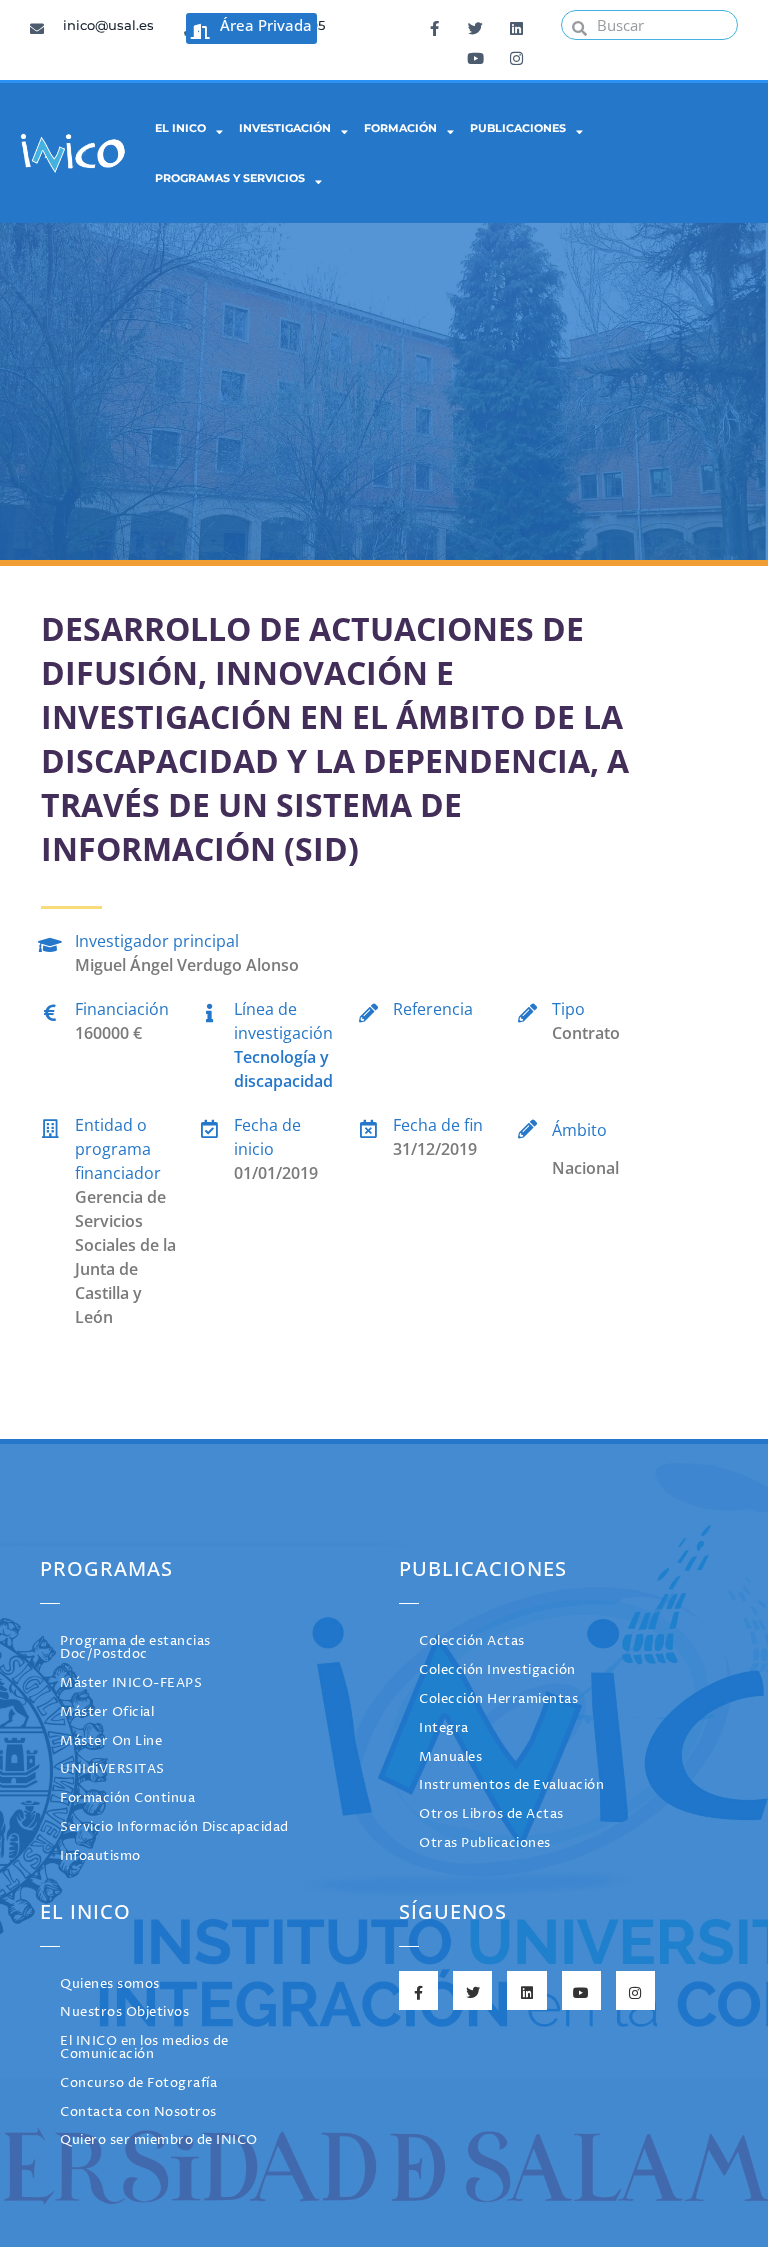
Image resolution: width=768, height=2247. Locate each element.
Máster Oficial (107, 1712)
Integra (444, 1728)
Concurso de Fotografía (138, 2083)
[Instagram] (516, 55)
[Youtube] (475, 55)
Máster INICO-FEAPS (131, 1683)
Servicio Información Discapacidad (174, 1827)
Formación (400, 128)
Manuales (450, 1757)
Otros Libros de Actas (491, 1814)
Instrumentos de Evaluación (511, 1785)
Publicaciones (518, 128)
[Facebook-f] (434, 25)
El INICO (180, 128)
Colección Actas (472, 1641)
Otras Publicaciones (485, 1843)
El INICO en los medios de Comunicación (144, 2048)
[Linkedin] (516, 25)
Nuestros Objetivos (124, 2012)
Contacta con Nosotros (138, 2112)
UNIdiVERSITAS (112, 1769)
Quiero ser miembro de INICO (159, 2140)
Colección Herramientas (498, 1699)
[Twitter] (475, 25)
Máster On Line (111, 1741)
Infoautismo (100, 1856)
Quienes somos (110, 1984)
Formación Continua (127, 1798)
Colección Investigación (497, 1670)
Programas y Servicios (230, 178)
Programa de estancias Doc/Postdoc (135, 1648)
